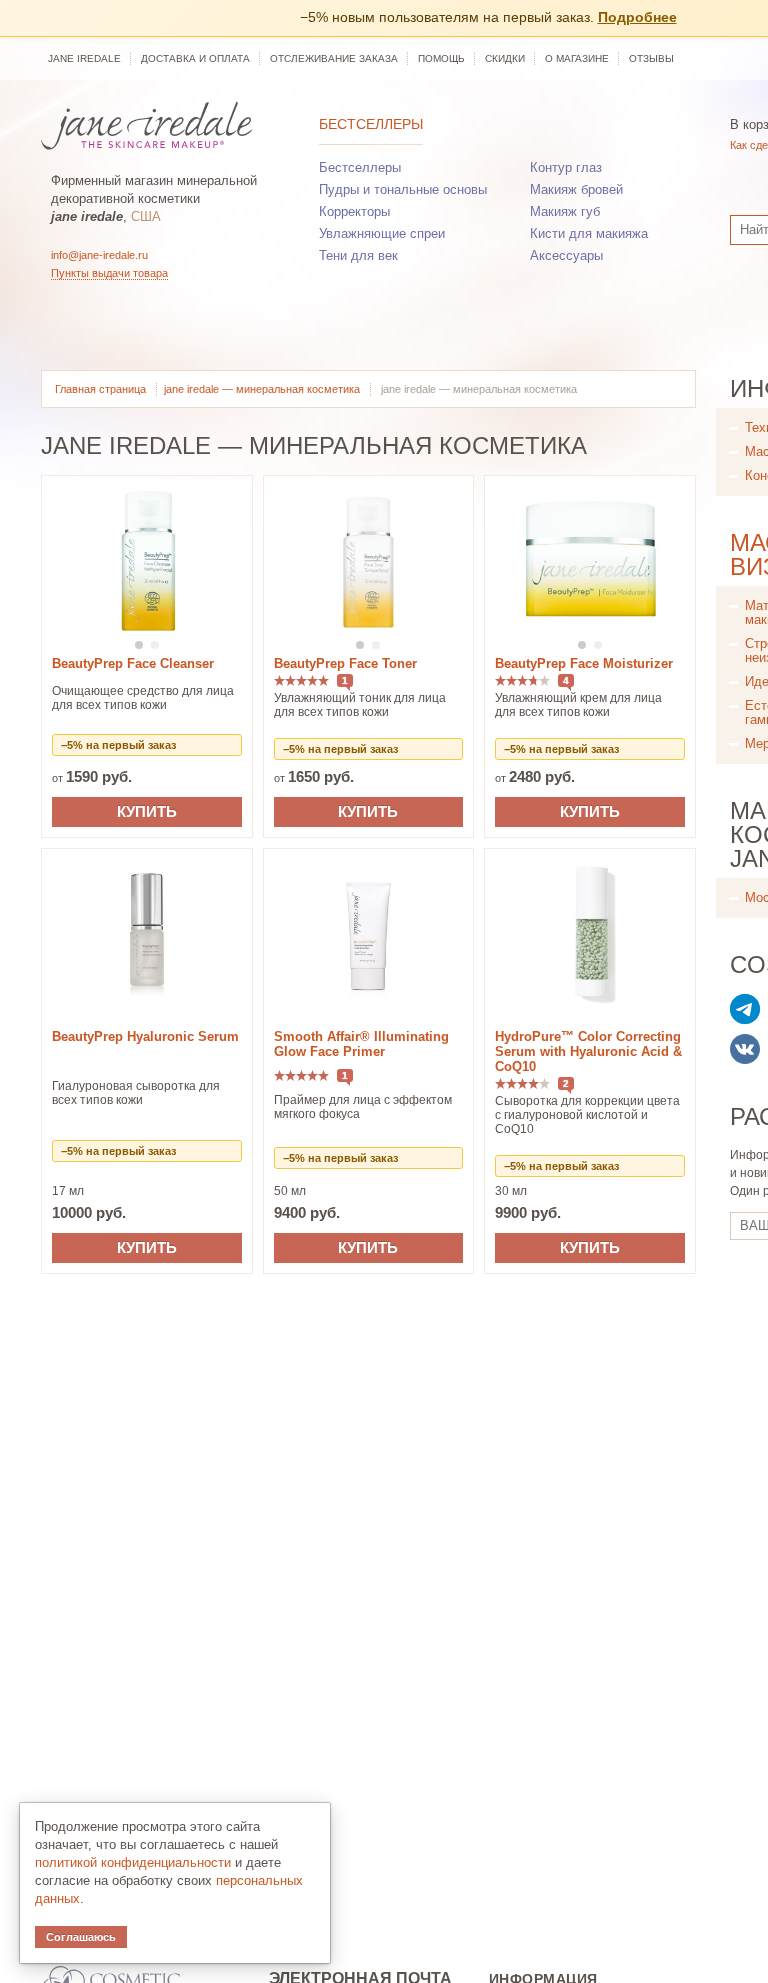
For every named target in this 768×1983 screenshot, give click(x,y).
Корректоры (354, 211)
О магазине (577, 58)
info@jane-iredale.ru (99, 255)
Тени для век (358, 255)
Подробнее (637, 17)
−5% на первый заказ (118, 745)
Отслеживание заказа (334, 58)
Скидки (505, 58)
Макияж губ (565, 211)
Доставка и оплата (195, 58)
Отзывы (651, 58)
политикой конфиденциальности (133, 1862)
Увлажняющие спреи (382, 233)
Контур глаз (566, 167)
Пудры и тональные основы (403, 189)
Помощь (441, 58)
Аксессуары (566, 255)
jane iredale (84, 58)
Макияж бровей (576, 189)
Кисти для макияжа (589, 233)
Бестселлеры (371, 124)
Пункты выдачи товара (109, 273)
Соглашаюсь (81, 1937)
